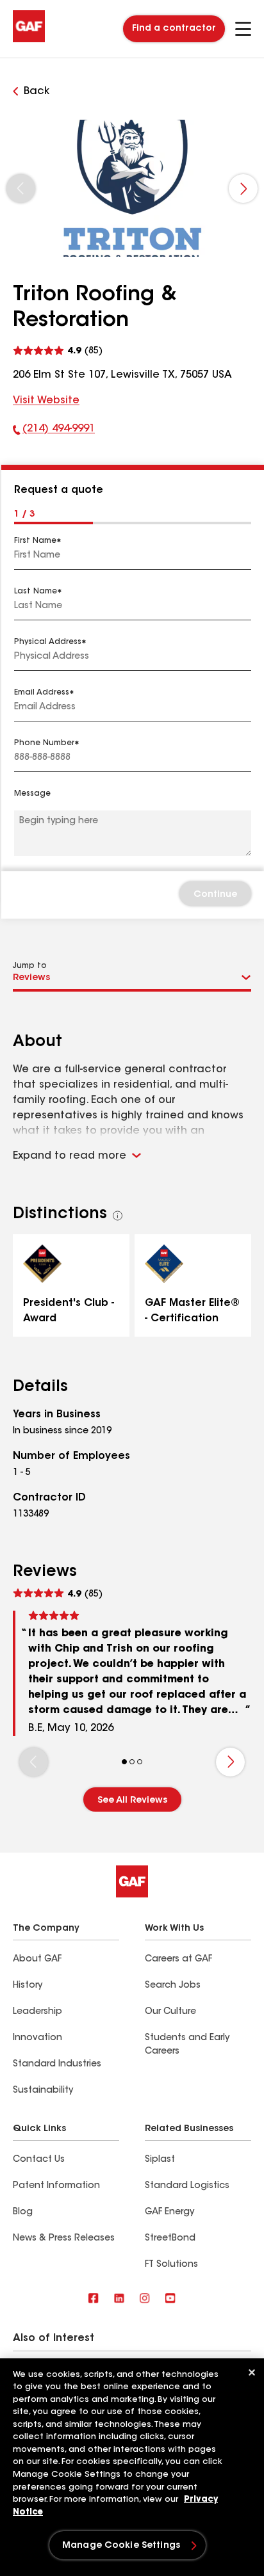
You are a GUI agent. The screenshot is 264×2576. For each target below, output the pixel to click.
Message (32, 794)
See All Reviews (132, 1801)
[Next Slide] (243, 189)
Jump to (30, 966)
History (28, 1986)
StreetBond (170, 2239)
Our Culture (170, 2012)
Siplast (160, 2160)
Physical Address (48, 642)
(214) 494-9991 (54, 431)
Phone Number (44, 743)
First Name (35, 541)
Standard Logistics (187, 2186)
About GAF (37, 1960)
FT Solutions (171, 2265)
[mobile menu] (243, 29)
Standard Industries (57, 2065)
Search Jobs (173, 1986)
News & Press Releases (64, 2239)
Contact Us (39, 2160)
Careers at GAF (178, 1960)
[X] (119, 2299)
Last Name (36, 592)
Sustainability (43, 2091)
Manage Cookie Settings (121, 2546)
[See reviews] (58, 349)
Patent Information (56, 2186)
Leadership (37, 2012)
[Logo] (29, 40)
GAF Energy (169, 2212)
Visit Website (46, 401)
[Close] (252, 2372)
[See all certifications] (118, 1216)
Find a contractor (174, 29)
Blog (23, 2212)
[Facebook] (94, 2299)
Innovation (37, 2038)
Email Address (42, 693)
